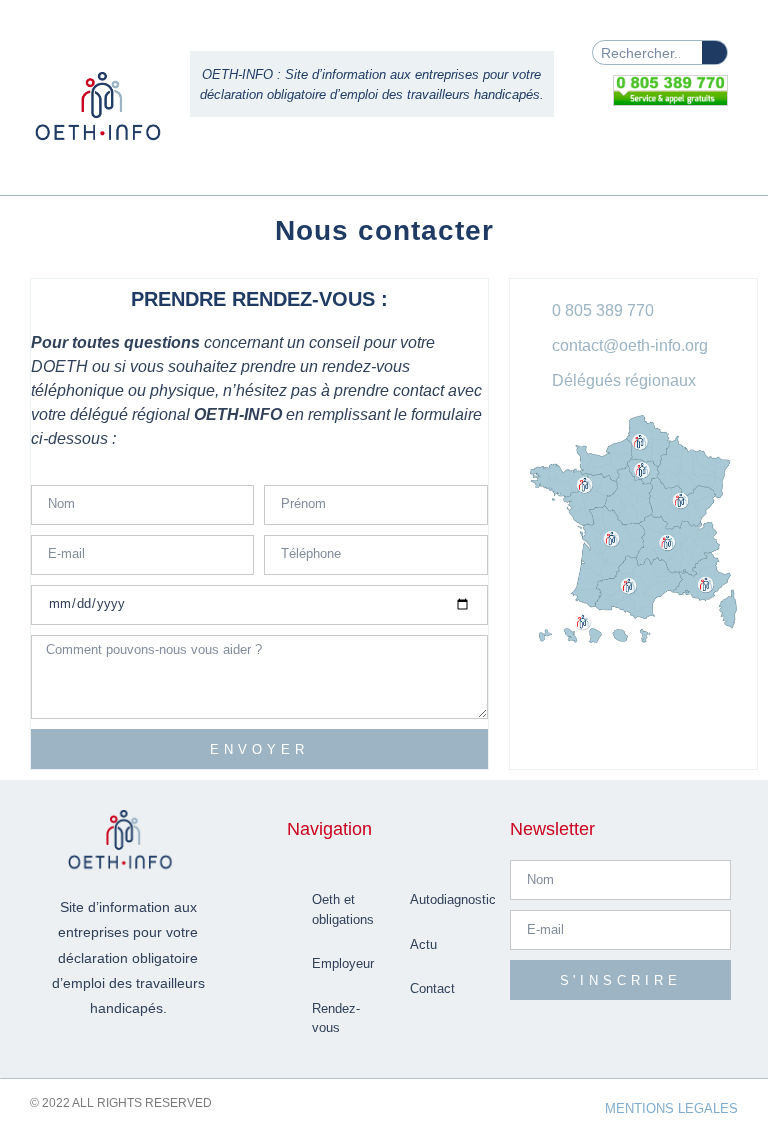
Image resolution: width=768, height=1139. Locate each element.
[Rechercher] (714, 52)
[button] (712, 146)
